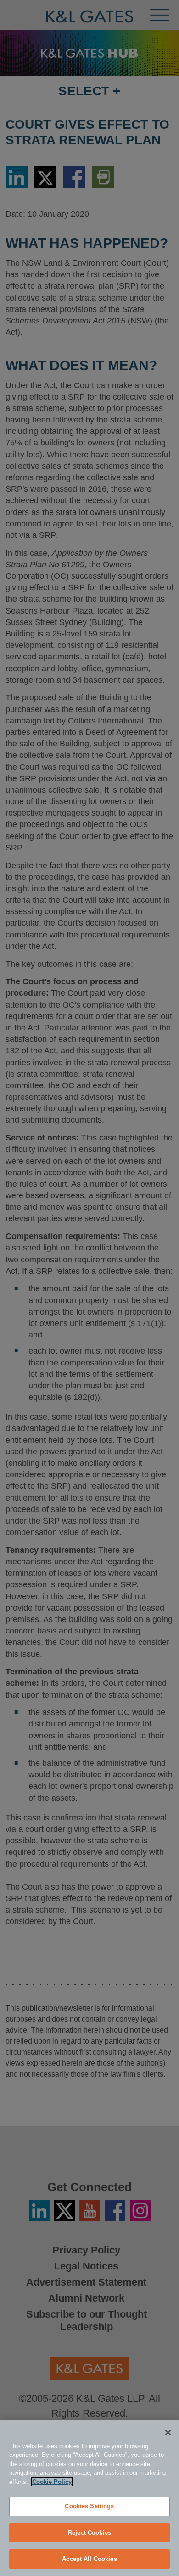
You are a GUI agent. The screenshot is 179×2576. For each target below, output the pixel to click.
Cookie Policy (52, 2482)
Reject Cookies (89, 2533)
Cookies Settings (89, 2506)
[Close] (168, 2433)
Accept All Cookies (89, 2559)
